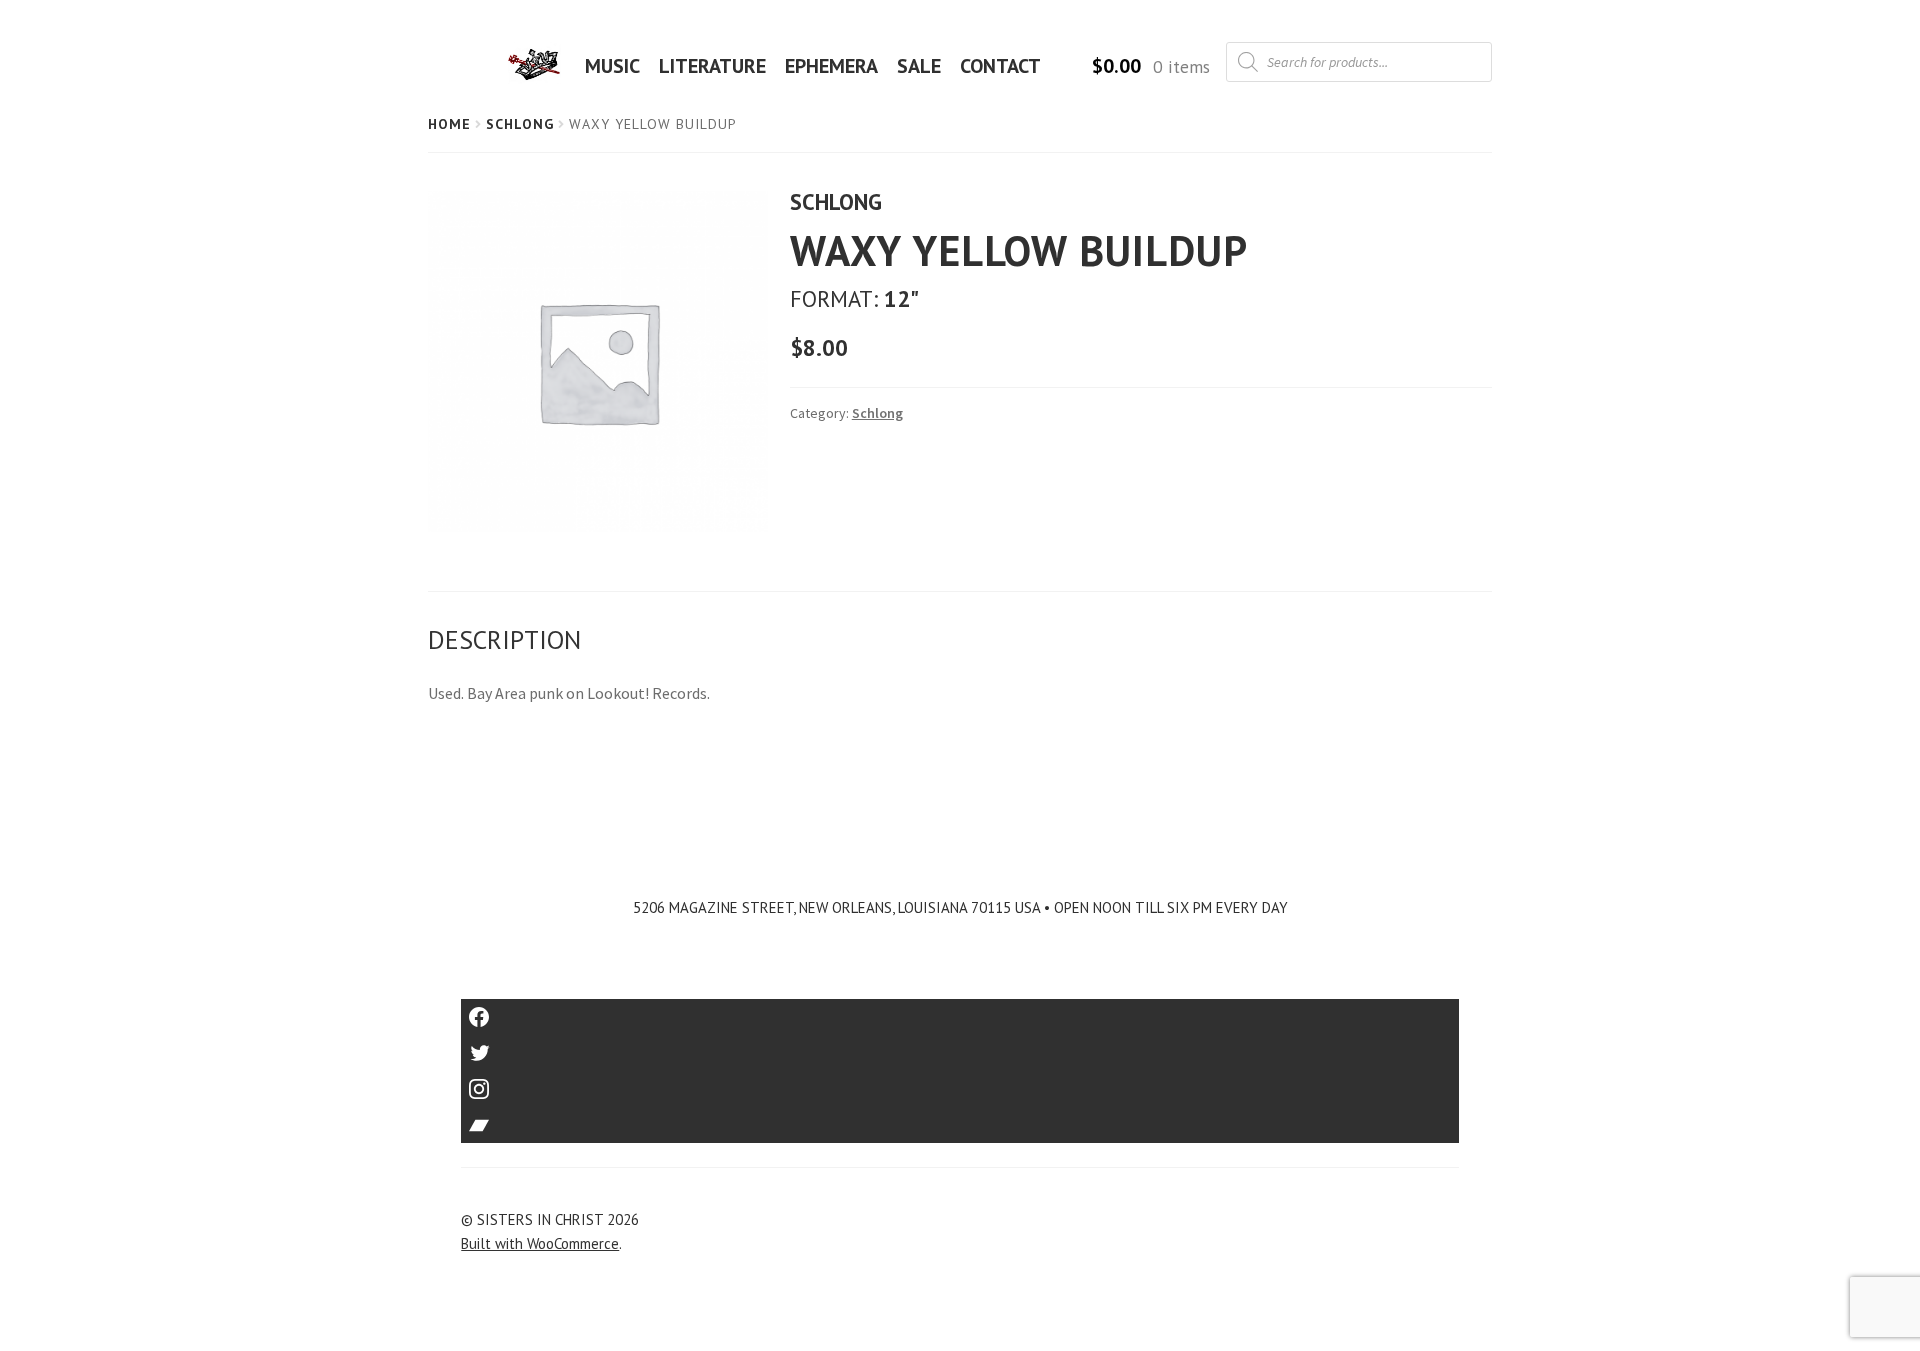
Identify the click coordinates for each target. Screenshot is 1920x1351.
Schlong (520, 124)
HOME (540, 66)
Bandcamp (960, 1118)
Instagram (960, 1082)
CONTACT (1000, 66)
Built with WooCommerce (540, 1243)
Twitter (960, 1046)
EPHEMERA (831, 66)
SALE (919, 66)
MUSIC (612, 66)
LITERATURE (712, 66)
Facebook (960, 1010)
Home (449, 124)
